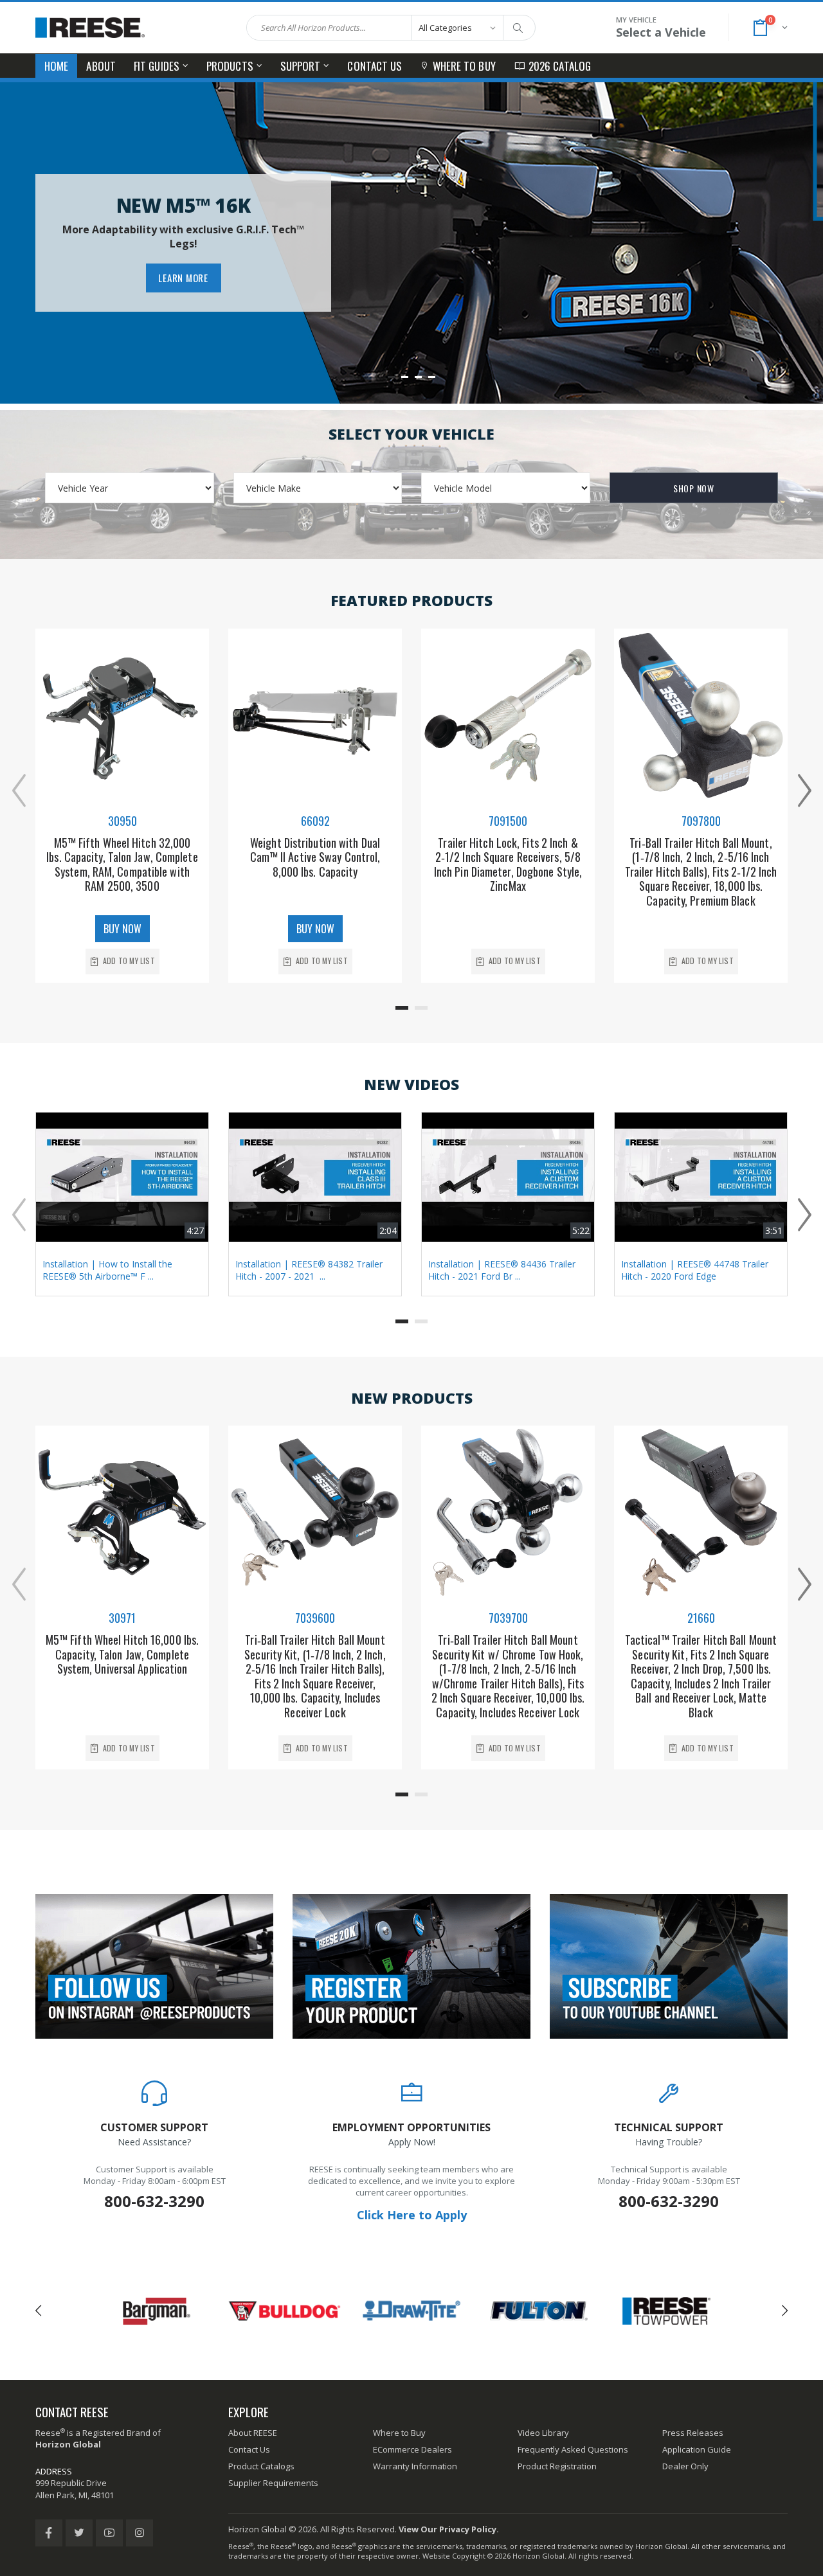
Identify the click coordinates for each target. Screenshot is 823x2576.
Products (230, 66)
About (101, 66)
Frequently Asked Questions (573, 2449)
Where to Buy (464, 66)
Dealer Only (685, 2466)
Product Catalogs (261, 2466)
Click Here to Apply (412, 2215)
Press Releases (693, 2433)
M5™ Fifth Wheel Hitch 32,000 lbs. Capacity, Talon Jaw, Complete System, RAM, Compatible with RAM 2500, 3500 (122, 864)
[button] (769, 28)
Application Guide (697, 2449)
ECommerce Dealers (412, 2449)
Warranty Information (415, 2466)
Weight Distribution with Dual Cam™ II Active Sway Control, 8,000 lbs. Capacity (315, 857)
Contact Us (375, 66)
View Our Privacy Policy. (449, 2529)
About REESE (253, 2433)
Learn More (183, 278)
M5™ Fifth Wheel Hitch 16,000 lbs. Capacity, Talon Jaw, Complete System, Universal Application (122, 1654)
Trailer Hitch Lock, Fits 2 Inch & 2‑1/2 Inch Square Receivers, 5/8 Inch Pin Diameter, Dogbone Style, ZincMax (508, 864)
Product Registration (557, 2466)
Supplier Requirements (273, 2483)
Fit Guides (157, 66)
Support (301, 66)
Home (56, 66)
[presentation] (19, 789)
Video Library (543, 2433)
